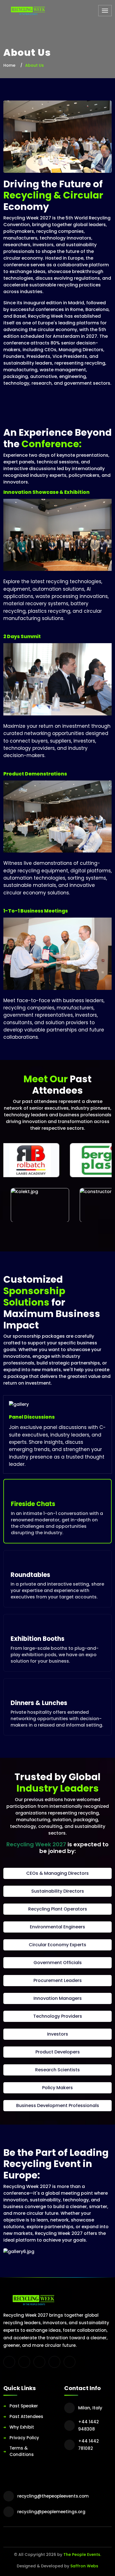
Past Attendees (26, 2416)
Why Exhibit (22, 2427)
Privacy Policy (24, 2438)
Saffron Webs (84, 2566)
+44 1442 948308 (88, 2425)
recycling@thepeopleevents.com (53, 2496)
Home (9, 65)
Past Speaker (24, 2406)
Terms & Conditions (22, 2451)
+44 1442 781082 (88, 2445)
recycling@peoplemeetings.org (51, 2512)
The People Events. (82, 2555)
